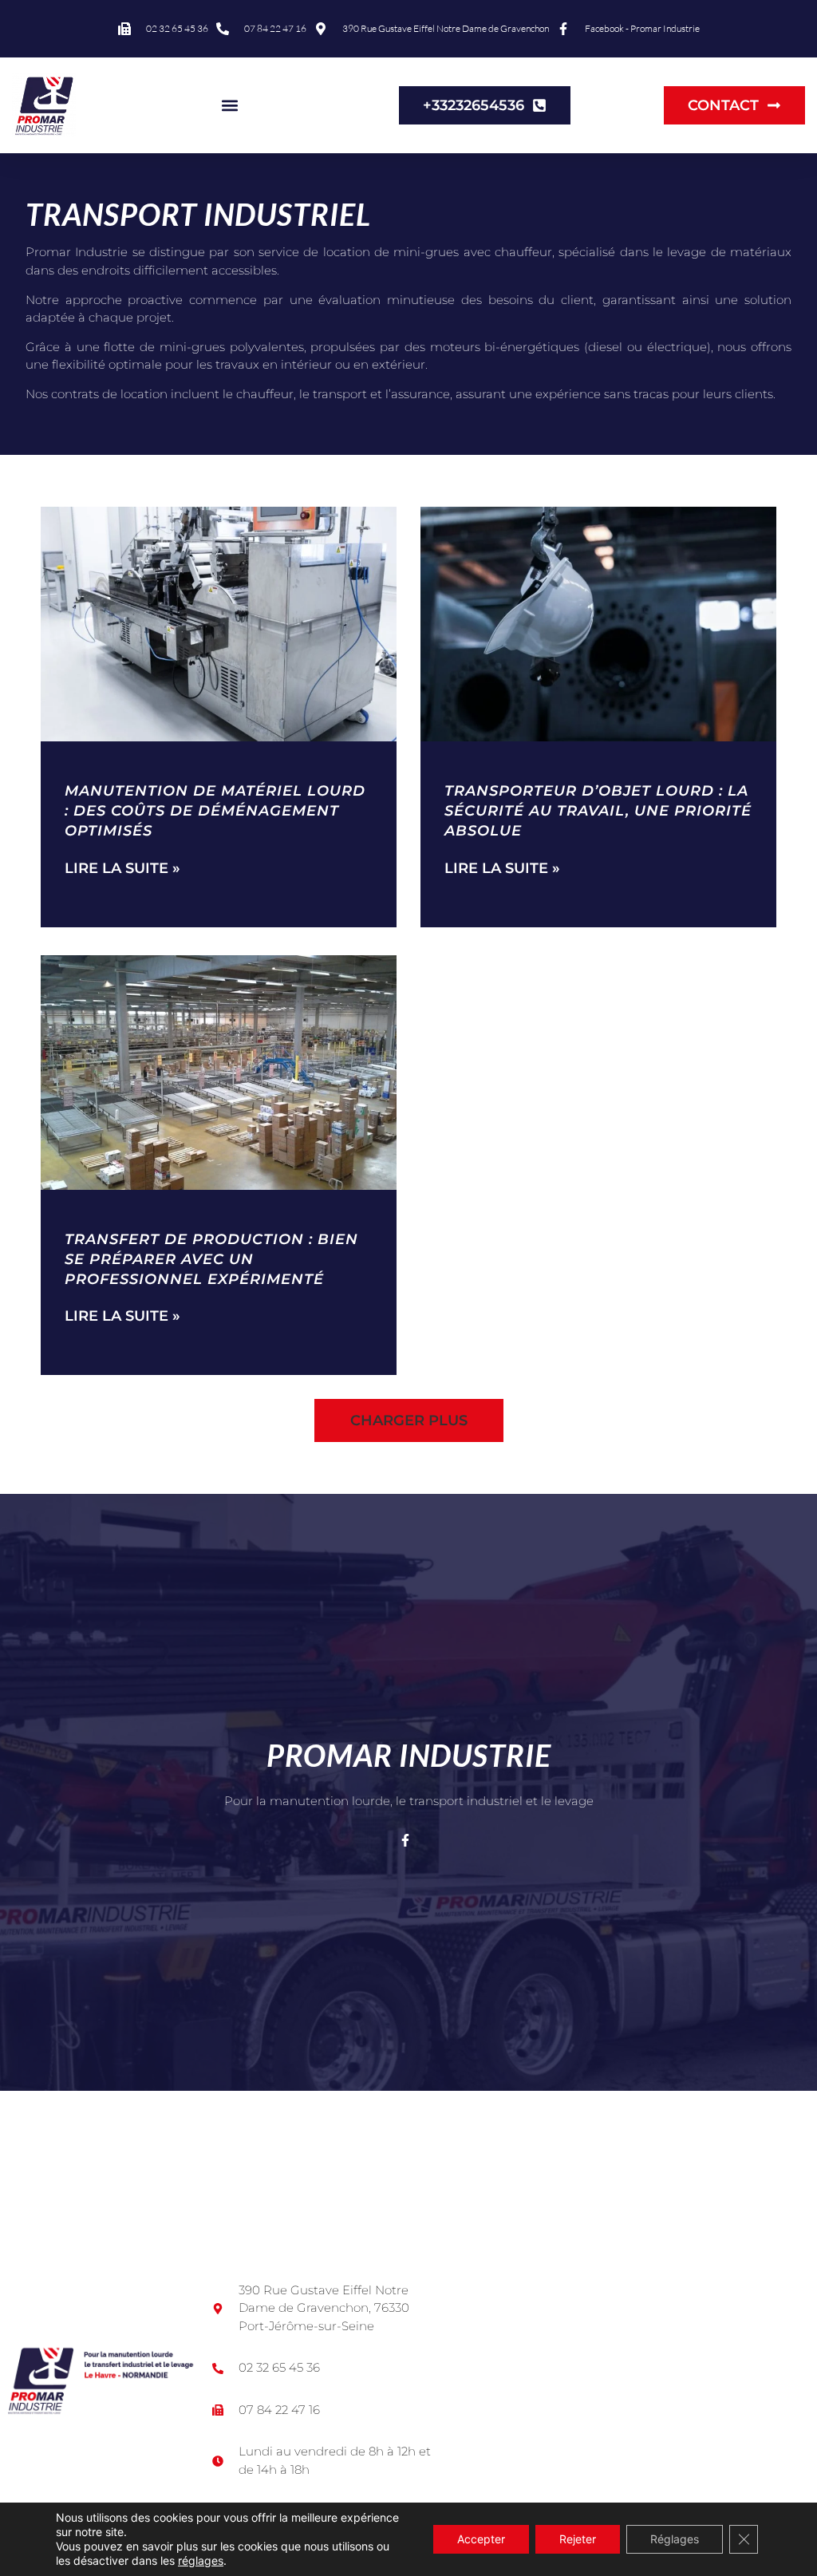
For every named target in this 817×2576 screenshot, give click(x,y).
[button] (229, 106)
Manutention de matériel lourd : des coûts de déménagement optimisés (215, 811)
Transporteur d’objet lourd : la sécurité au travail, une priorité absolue (598, 811)
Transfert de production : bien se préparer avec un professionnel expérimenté (211, 1259)
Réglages (675, 2539)
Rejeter (578, 2539)
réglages (201, 2560)
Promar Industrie (409, 1755)
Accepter (481, 2539)
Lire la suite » (122, 868)
